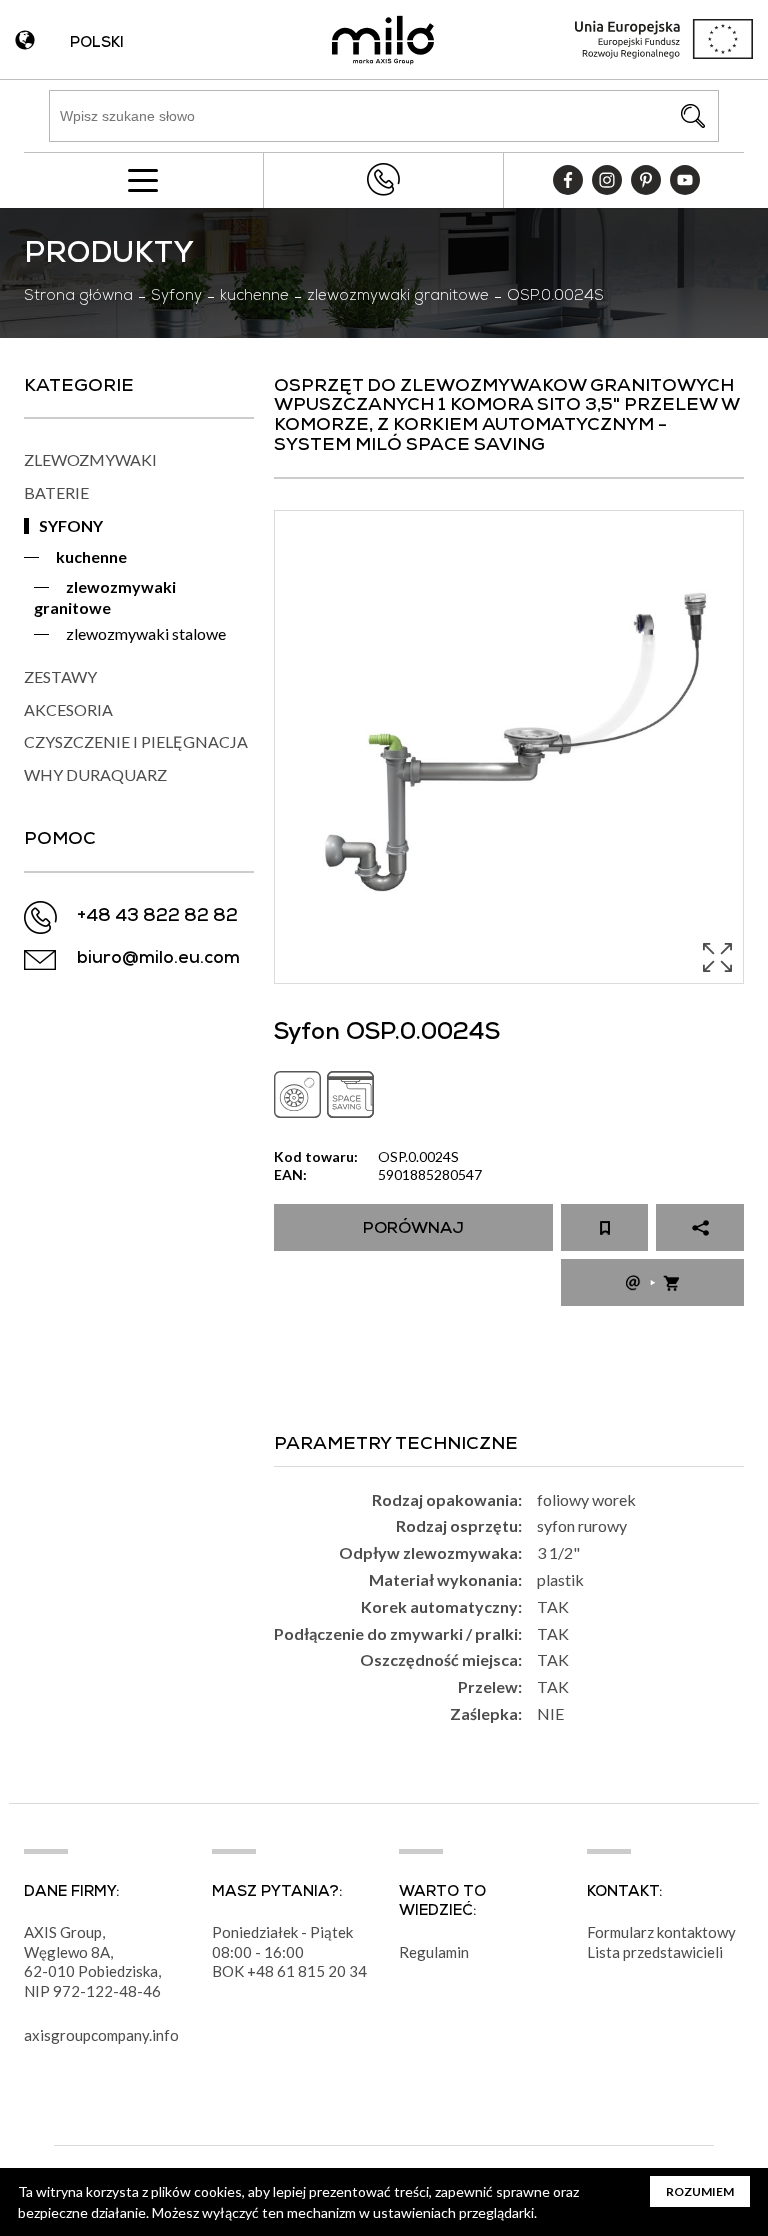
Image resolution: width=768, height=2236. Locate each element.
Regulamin (434, 1952)
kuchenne (254, 297)
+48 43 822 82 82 (383, 179)
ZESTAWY (60, 676)
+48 (262, 1971)
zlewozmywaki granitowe (398, 297)
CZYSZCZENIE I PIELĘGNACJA (136, 741)
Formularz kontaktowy (661, 1932)
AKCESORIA (68, 709)
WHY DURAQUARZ (95, 774)
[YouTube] (685, 180)
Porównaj (413, 1230)
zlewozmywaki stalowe (146, 633)
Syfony (176, 297)
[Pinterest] (646, 180)
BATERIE (56, 492)
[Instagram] (607, 180)
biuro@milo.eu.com (158, 959)
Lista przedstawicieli (655, 1952)
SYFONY (71, 525)
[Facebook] (568, 180)
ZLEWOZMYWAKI (90, 459)
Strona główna (78, 297)
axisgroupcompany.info (101, 2035)
